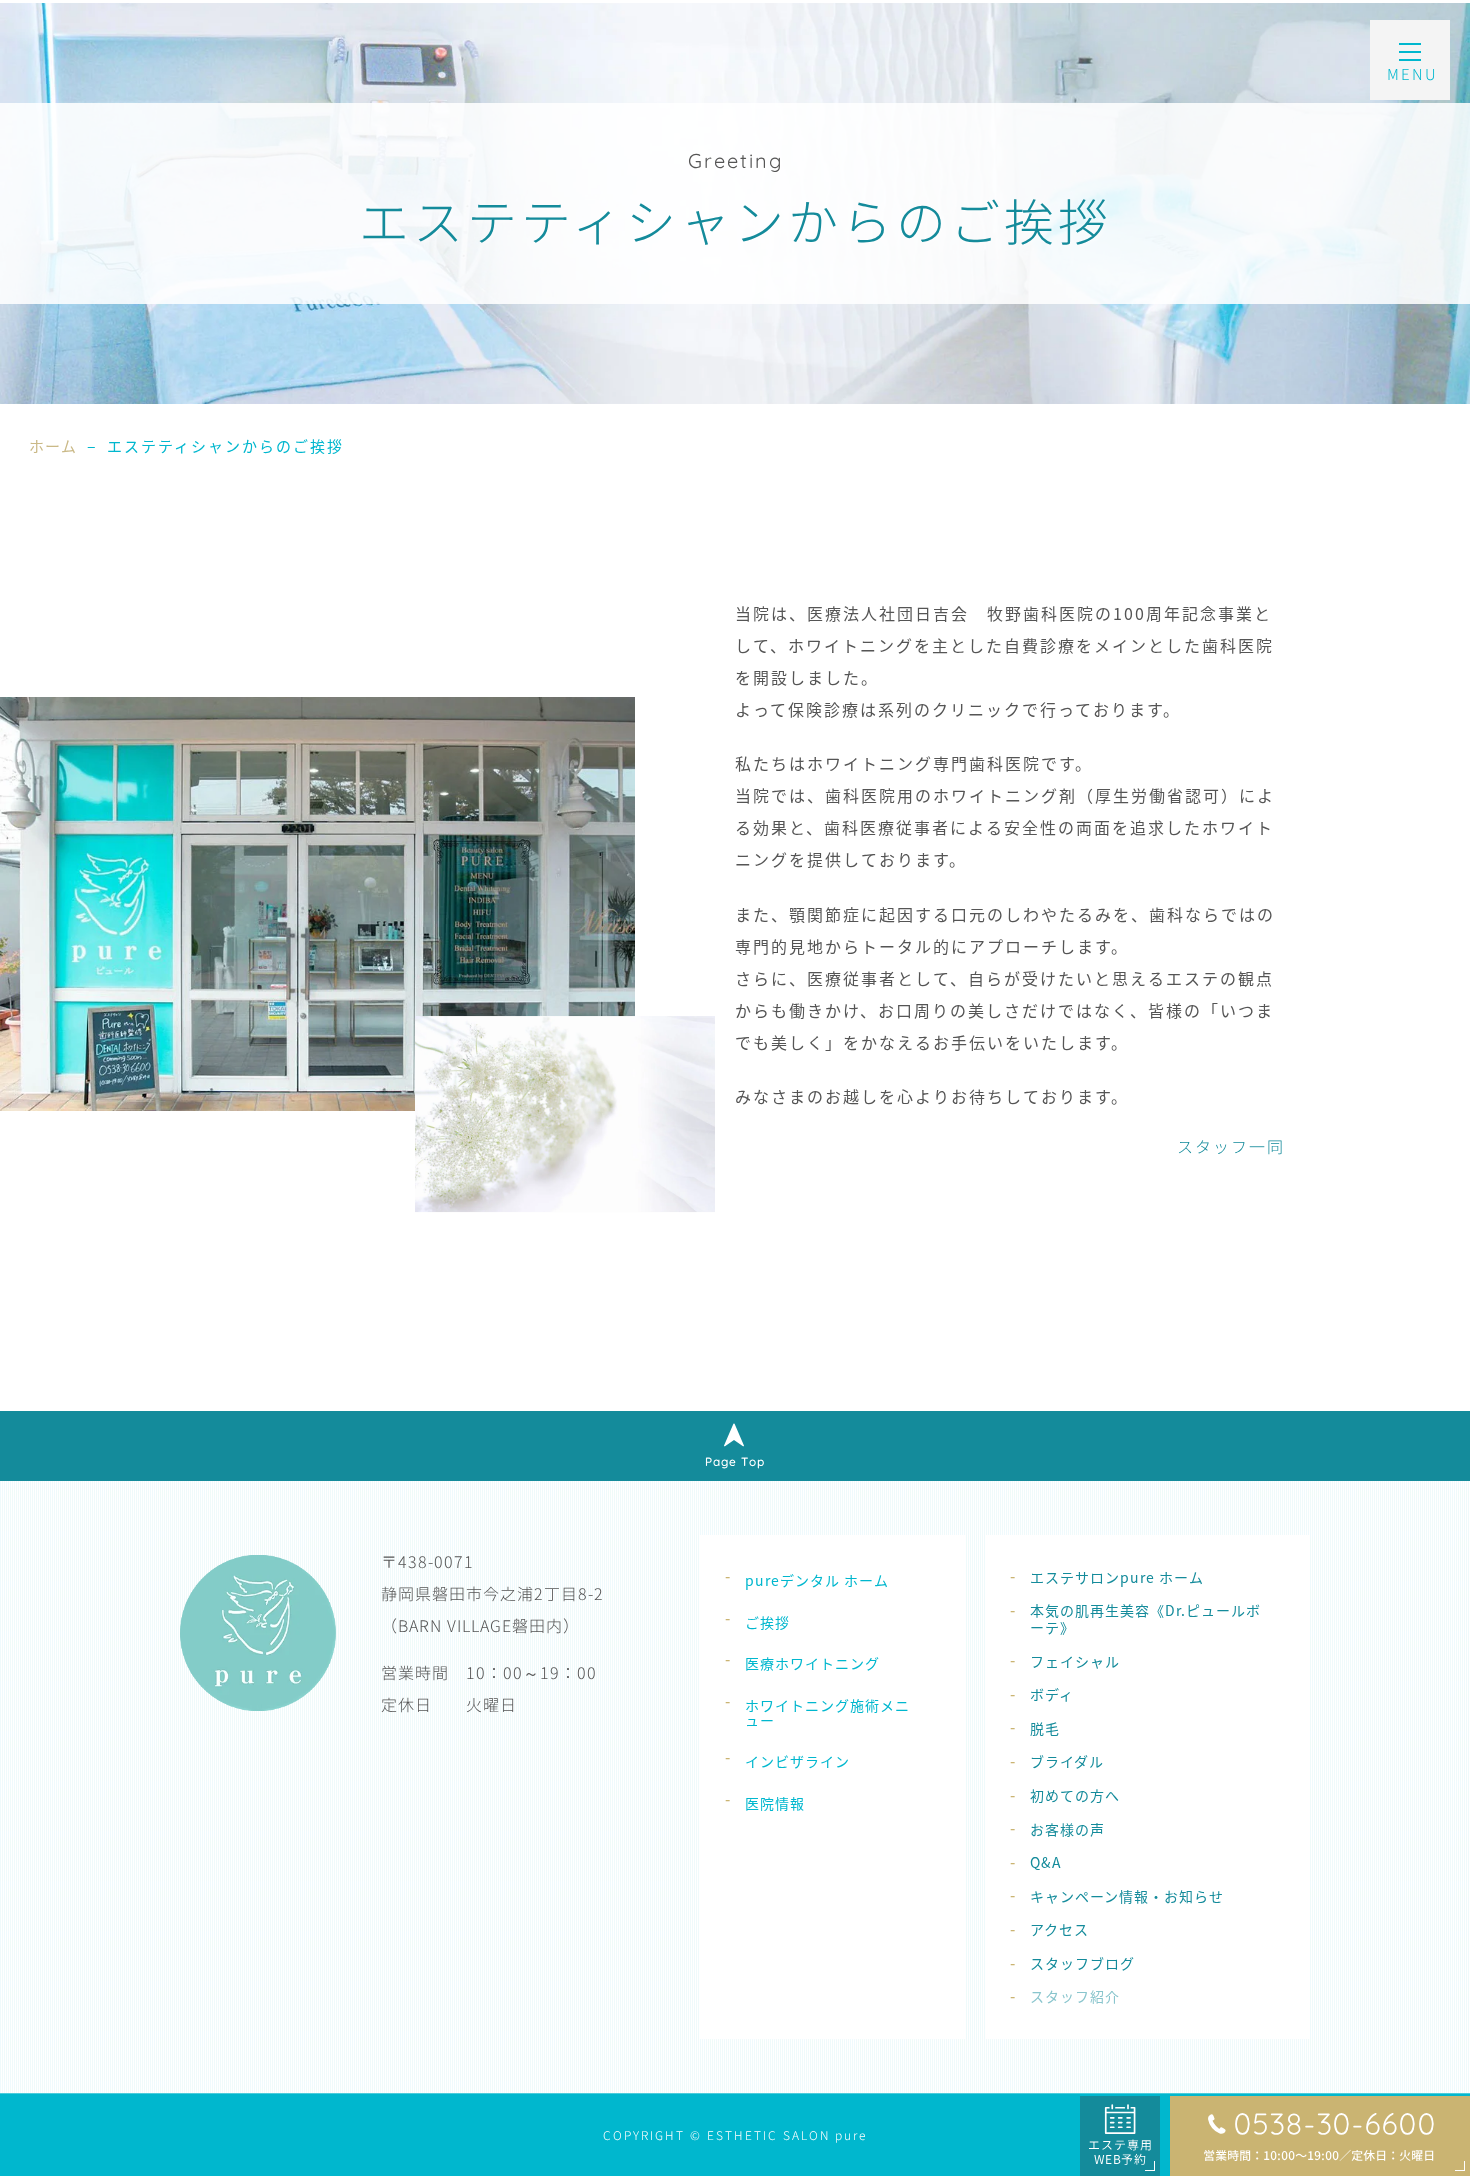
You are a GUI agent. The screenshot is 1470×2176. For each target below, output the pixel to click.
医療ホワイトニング (812, 1663)
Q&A (1046, 1862)
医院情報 (775, 1803)
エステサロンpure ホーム (1117, 1577)
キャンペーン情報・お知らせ (1127, 1896)
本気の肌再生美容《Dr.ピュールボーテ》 (1145, 1618)
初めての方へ (1075, 1795)
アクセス (1059, 1929)
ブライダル (1067, 1761)
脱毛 (1045, 1728)
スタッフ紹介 (1075, 1996)
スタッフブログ (1082, 1963)
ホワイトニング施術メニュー (827, 1712)
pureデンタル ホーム (817, 1580)
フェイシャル (1075, 1661)
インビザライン (797, 1761)
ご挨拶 (767, 1622)
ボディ (1052, 1694)
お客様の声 (1067, 1829)
